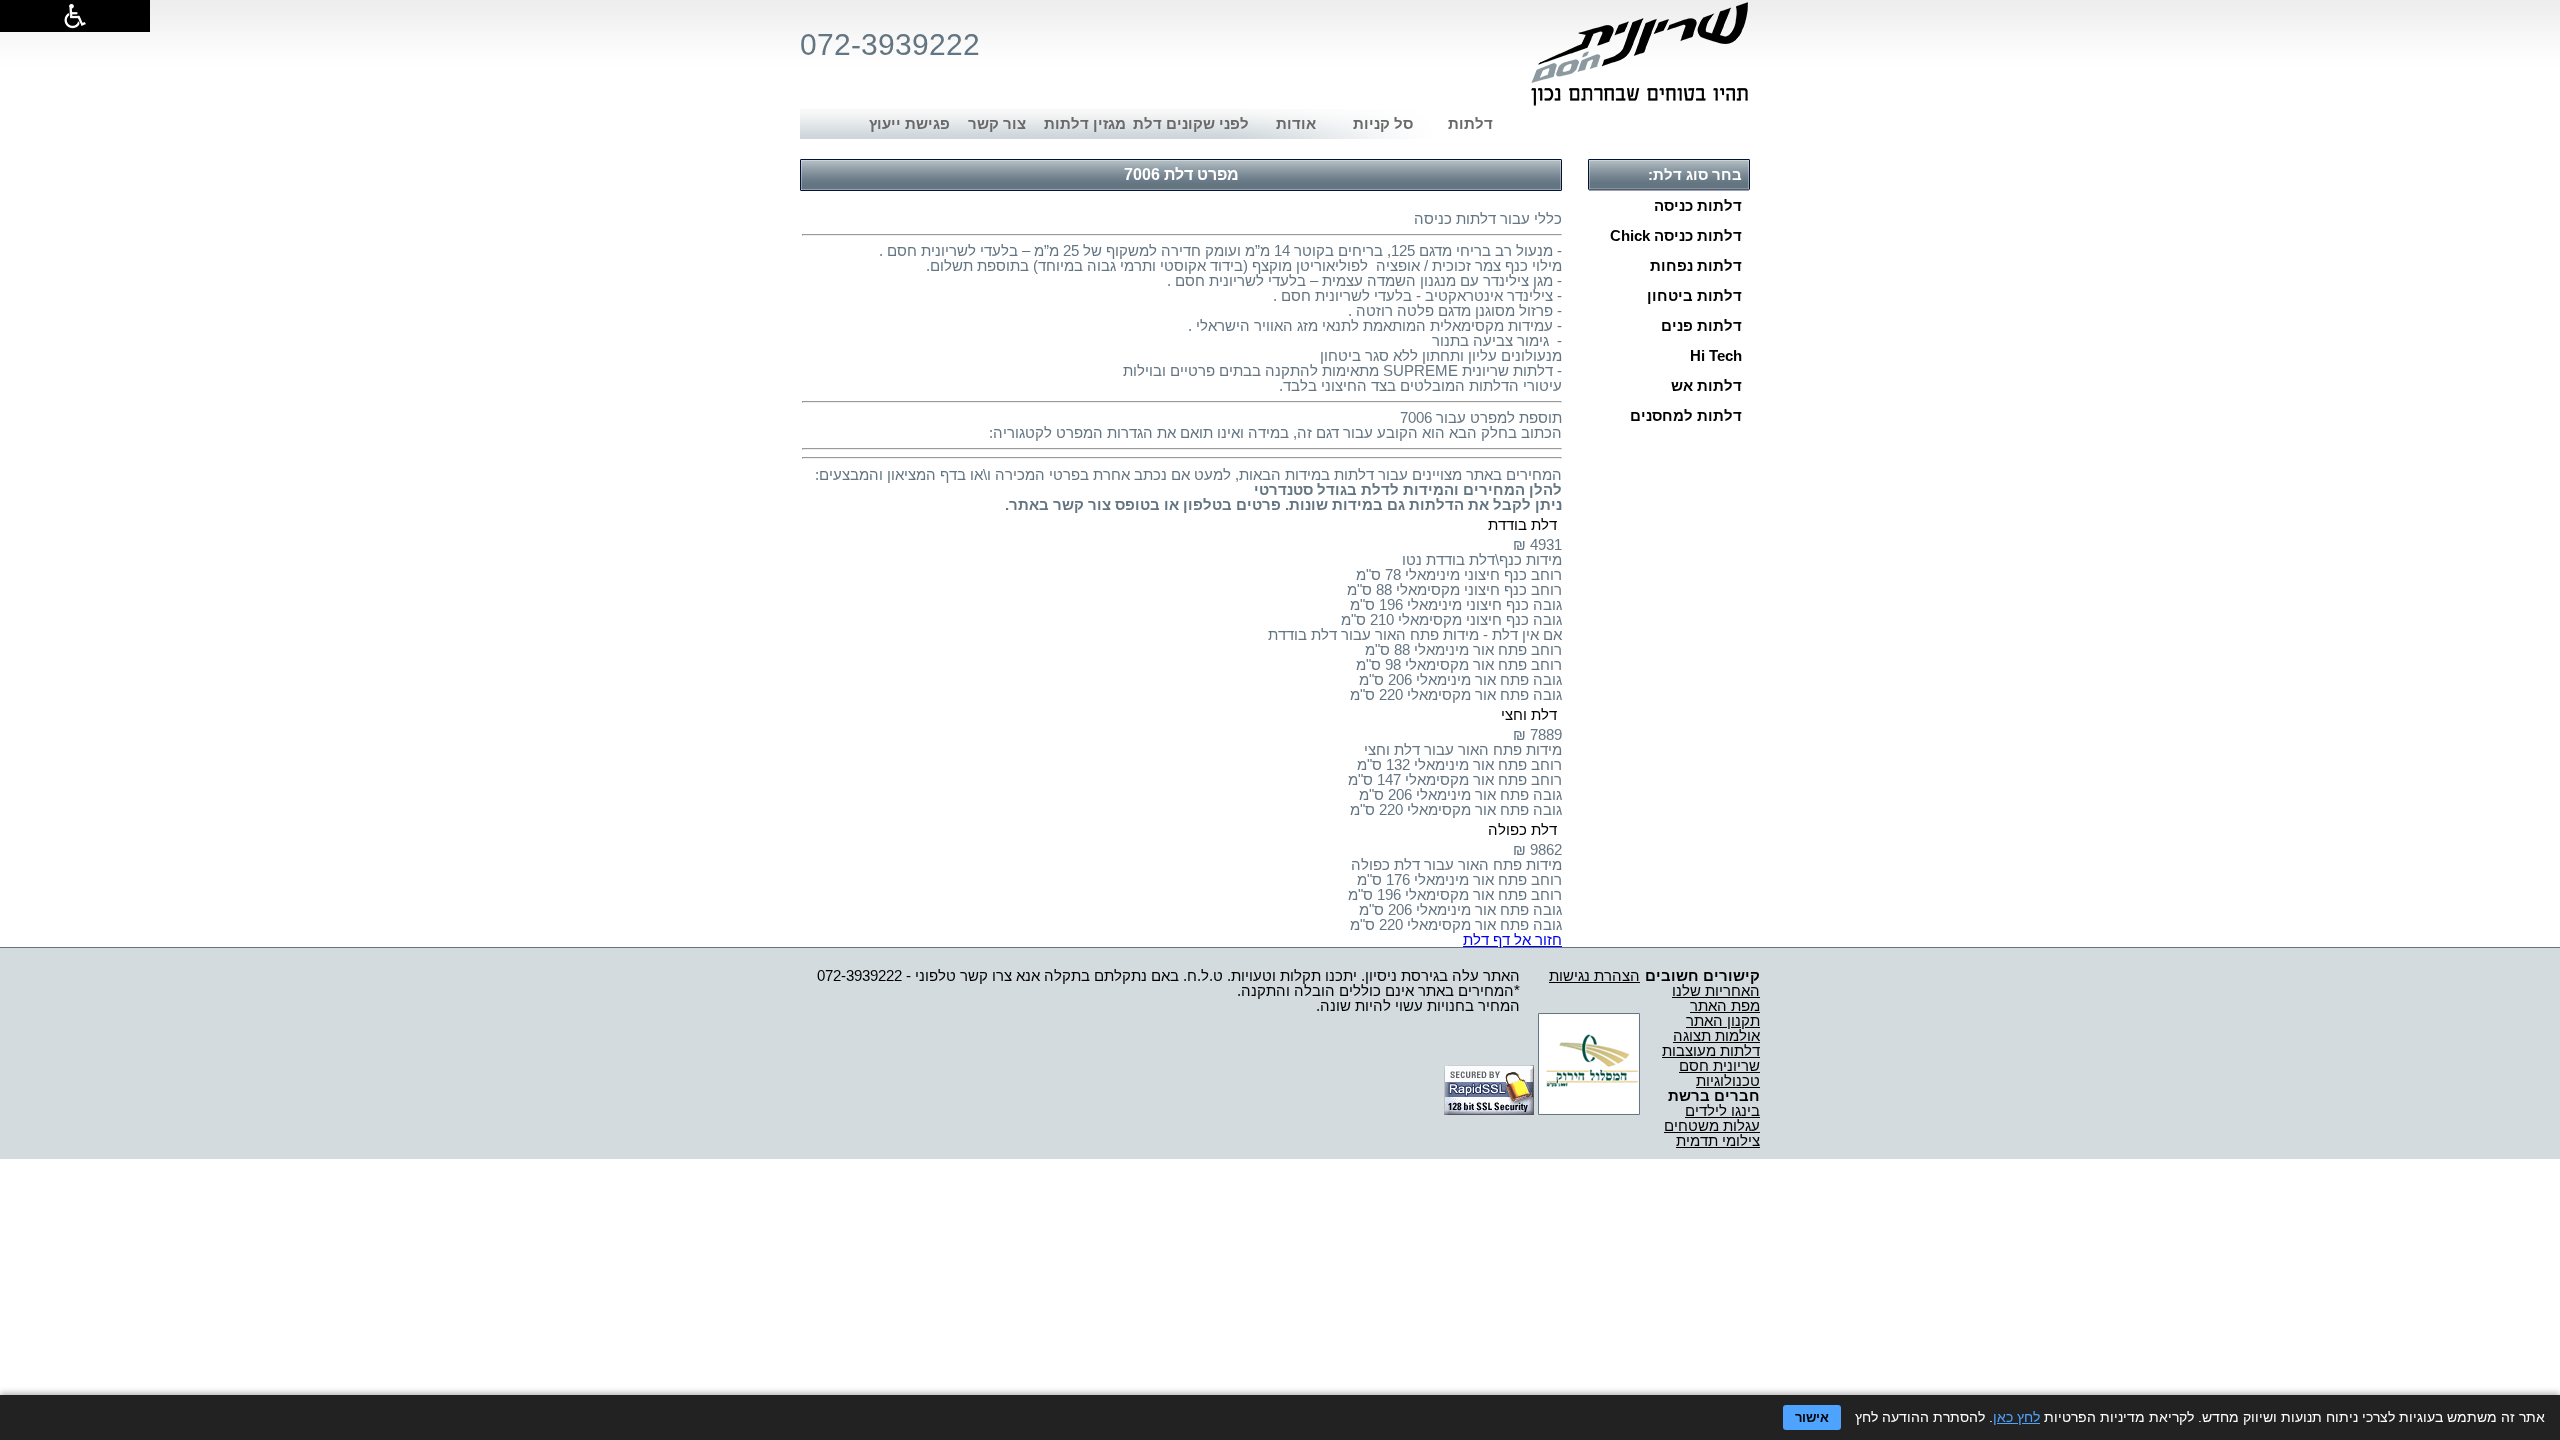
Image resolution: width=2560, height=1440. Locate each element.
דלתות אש (1706, 385)
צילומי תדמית (1718, 1140)
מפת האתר (1725, 1005)
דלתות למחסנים (1686, 415)
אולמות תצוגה (1716, 1035)
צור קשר (997, 123)
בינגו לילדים (1722, 1110)
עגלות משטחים (1712, 1125)
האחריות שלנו (1716, 990)
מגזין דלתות (1085, 123)
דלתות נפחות (1696, 265)
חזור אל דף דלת (1512, 939)
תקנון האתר (1723, 1020)
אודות (1296, 123)
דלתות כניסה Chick (1676, 235)
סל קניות (1383, 123)
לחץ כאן (2016, 1417)
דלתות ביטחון (1694, 295)
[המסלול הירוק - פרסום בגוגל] (1589, 1109)
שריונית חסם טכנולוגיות (1719, 1073)
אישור (1812, 1417)
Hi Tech (1716, 355)
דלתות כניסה (1698, 205)
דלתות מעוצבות (1711, 1050)
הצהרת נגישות (1594, 975)
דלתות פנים (1701, 325)
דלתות (1470, 123)
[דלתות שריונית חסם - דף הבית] (1640, 54)
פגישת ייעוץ (909, 123)
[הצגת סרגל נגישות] (75, 16)
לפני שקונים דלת (1191, 123)
